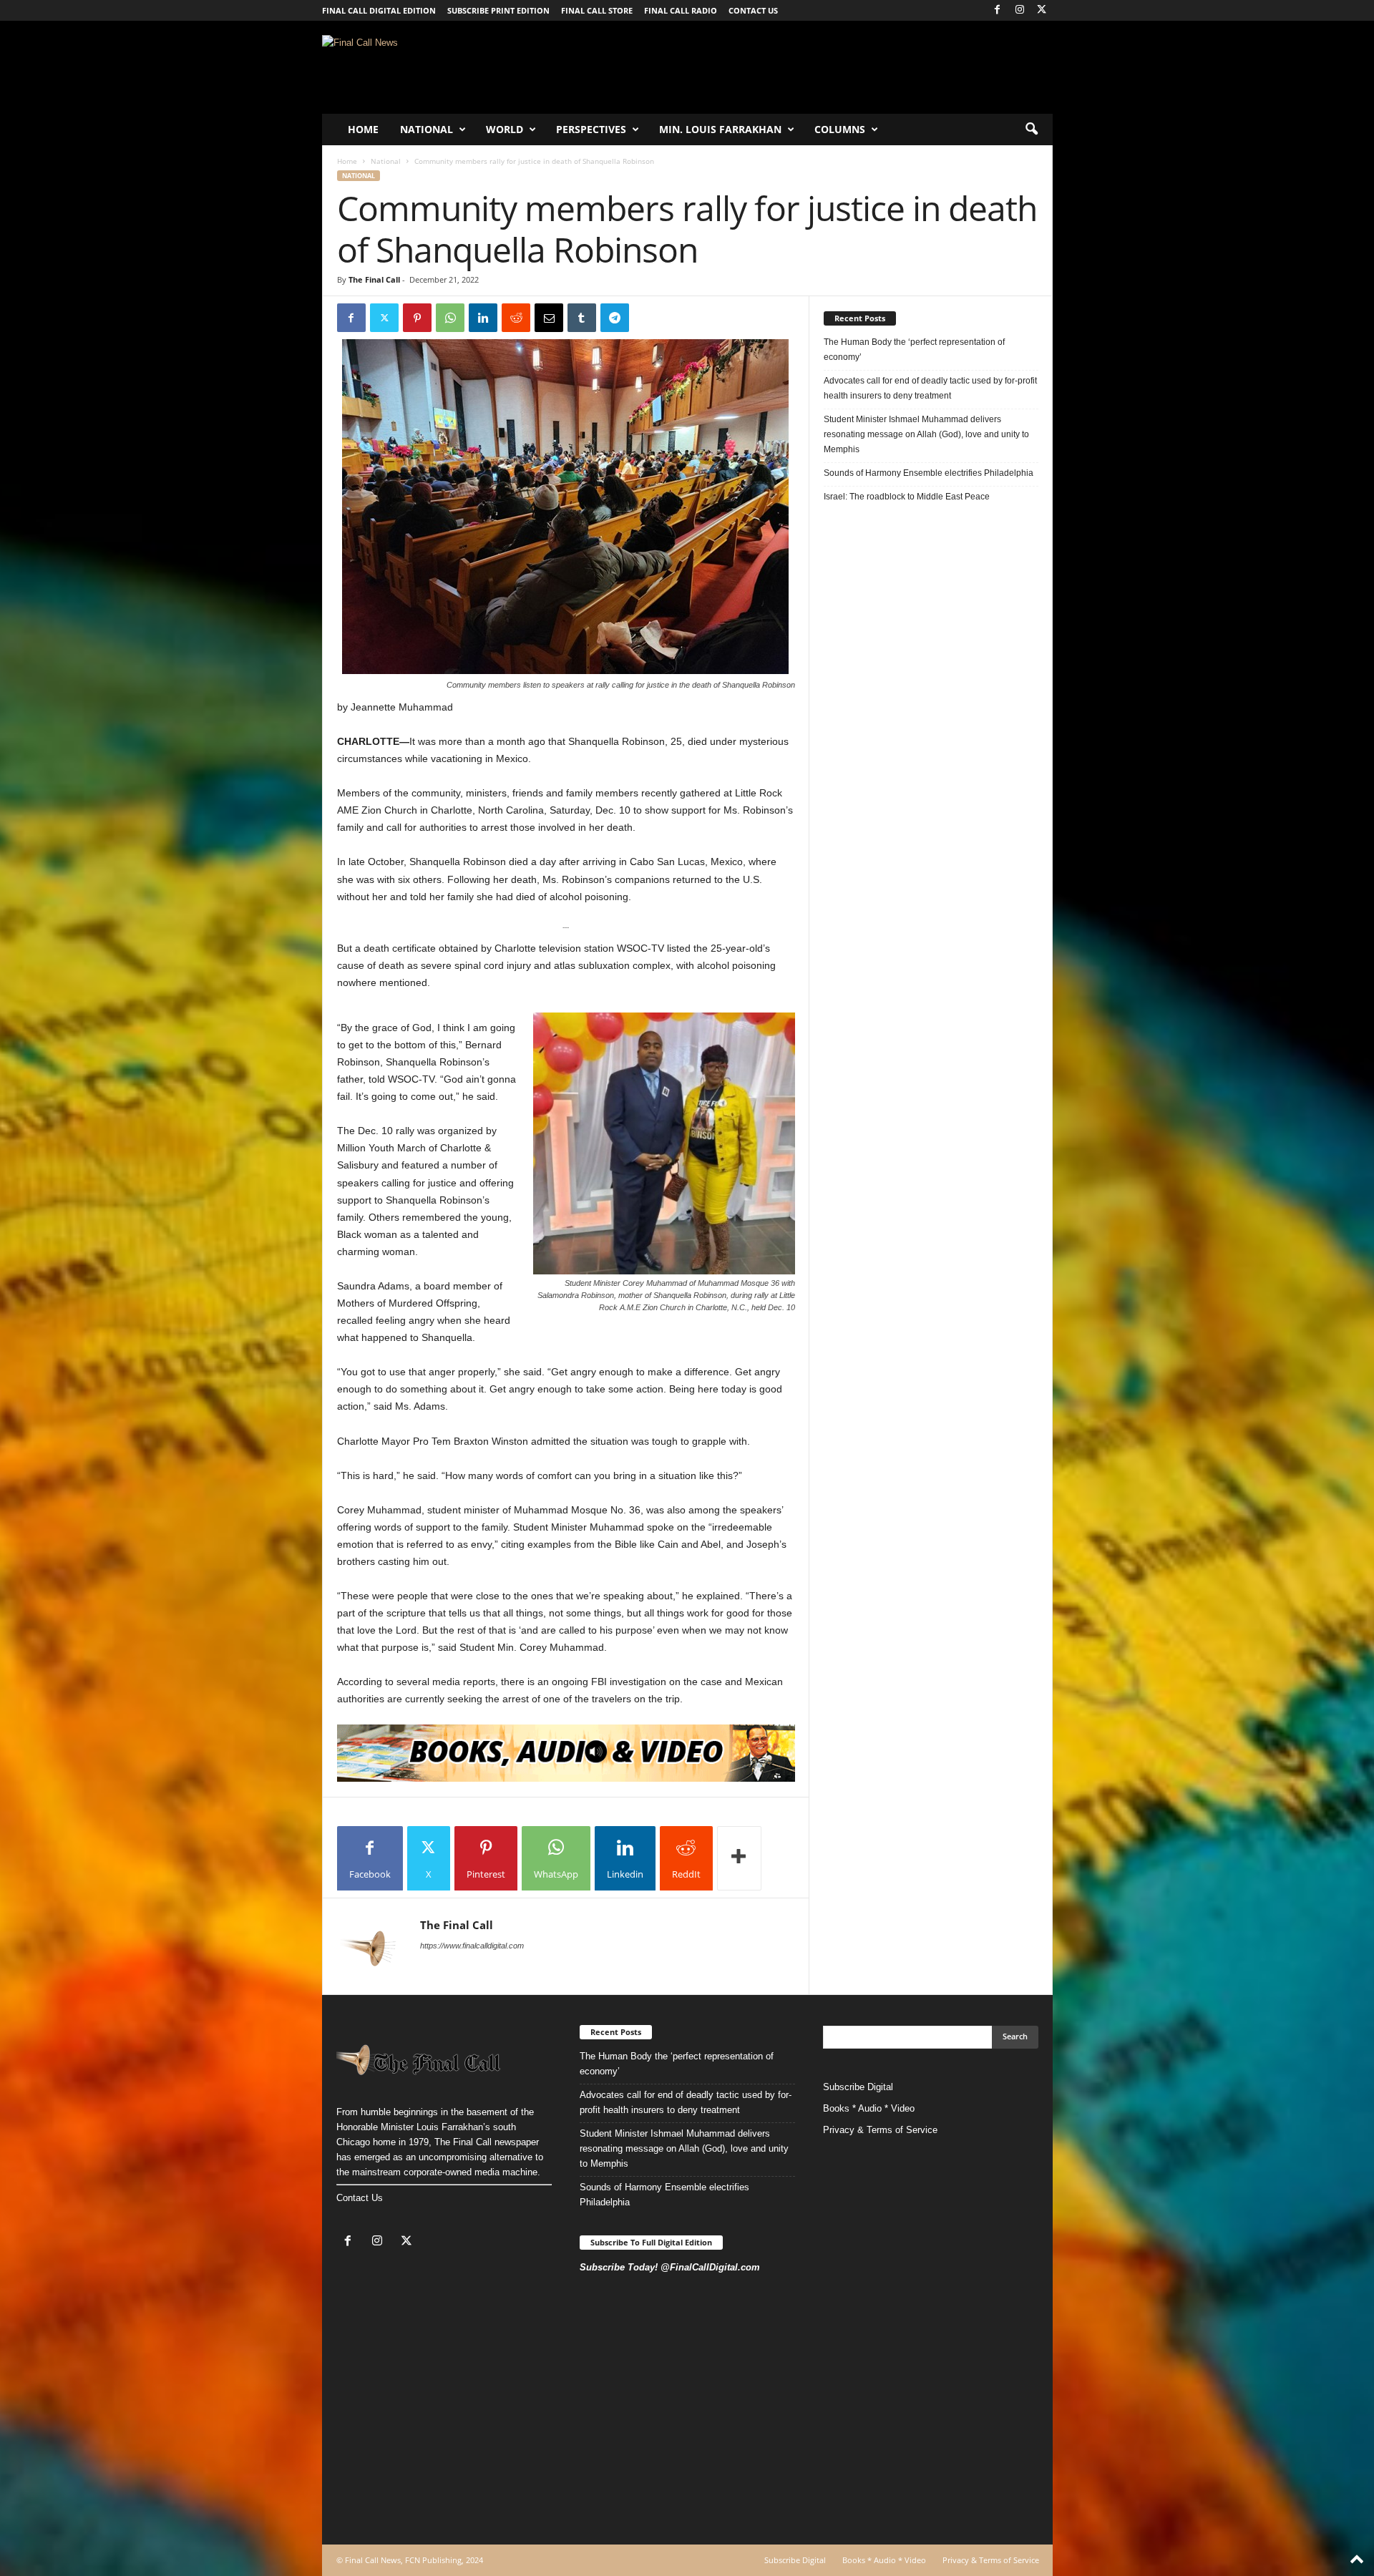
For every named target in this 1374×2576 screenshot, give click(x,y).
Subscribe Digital (858, 2087)
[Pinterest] (417, 318)
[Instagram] (1020, 10)
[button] (1031, 130)
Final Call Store (597, 10)
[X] (1042, 10)
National (427, 129)
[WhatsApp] (450, 318)
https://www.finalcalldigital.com (472, 1946)
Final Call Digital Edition (379, 10)
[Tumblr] (582, 318)
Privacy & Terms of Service (880, 2130)
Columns (840, 129)
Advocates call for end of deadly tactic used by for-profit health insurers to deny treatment (930, 388)
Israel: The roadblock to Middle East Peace (907, 497)
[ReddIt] (516, 318)
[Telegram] (615, 318)
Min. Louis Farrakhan (720, 129)
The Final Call (374, 279)
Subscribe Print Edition (498, 10)
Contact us (753, 10)
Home (363, 129)
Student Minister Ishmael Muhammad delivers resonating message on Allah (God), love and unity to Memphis (926, 434)
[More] (739, 1858)
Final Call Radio (681, 10)
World (505, 129)
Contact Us (360, 2198)
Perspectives (591, 129)
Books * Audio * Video (869, 2108)
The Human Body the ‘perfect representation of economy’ (914, 350)
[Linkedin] (483, 318)
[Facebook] (998, 10)
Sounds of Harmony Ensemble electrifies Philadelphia (930, 473)
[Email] (549, 318)
